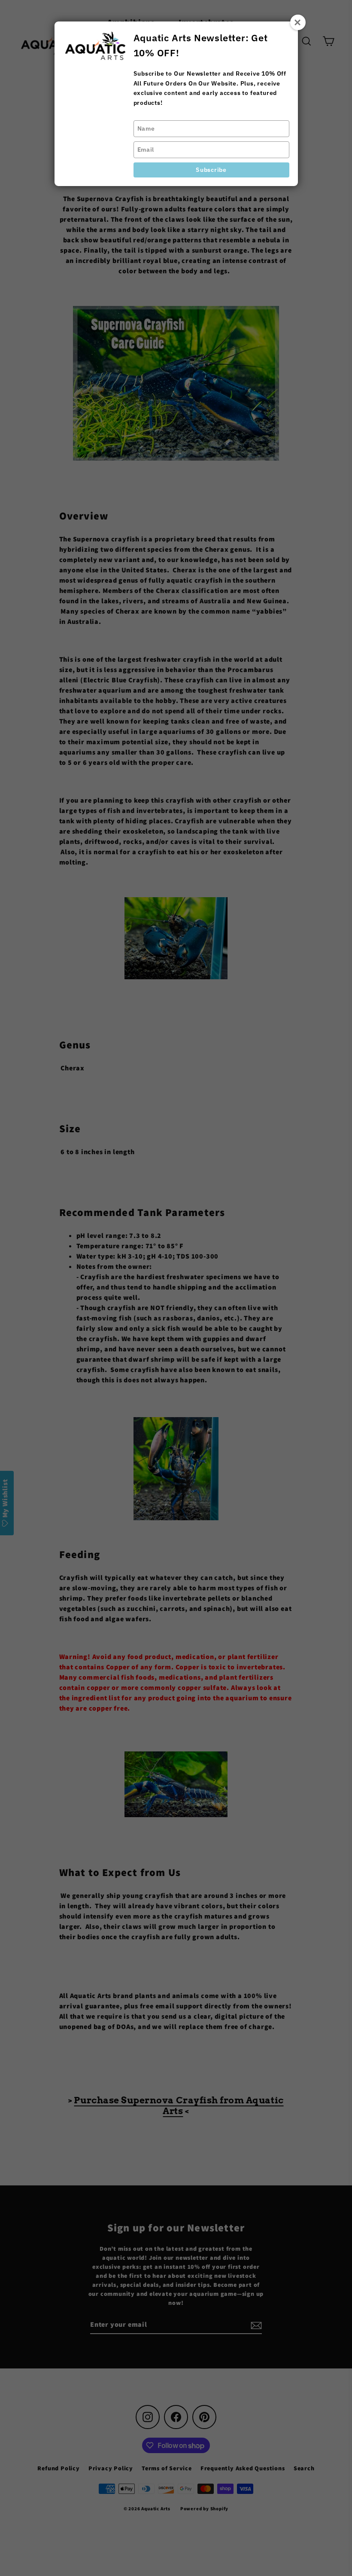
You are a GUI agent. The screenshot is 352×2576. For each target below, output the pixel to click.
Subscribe (211, 170)
